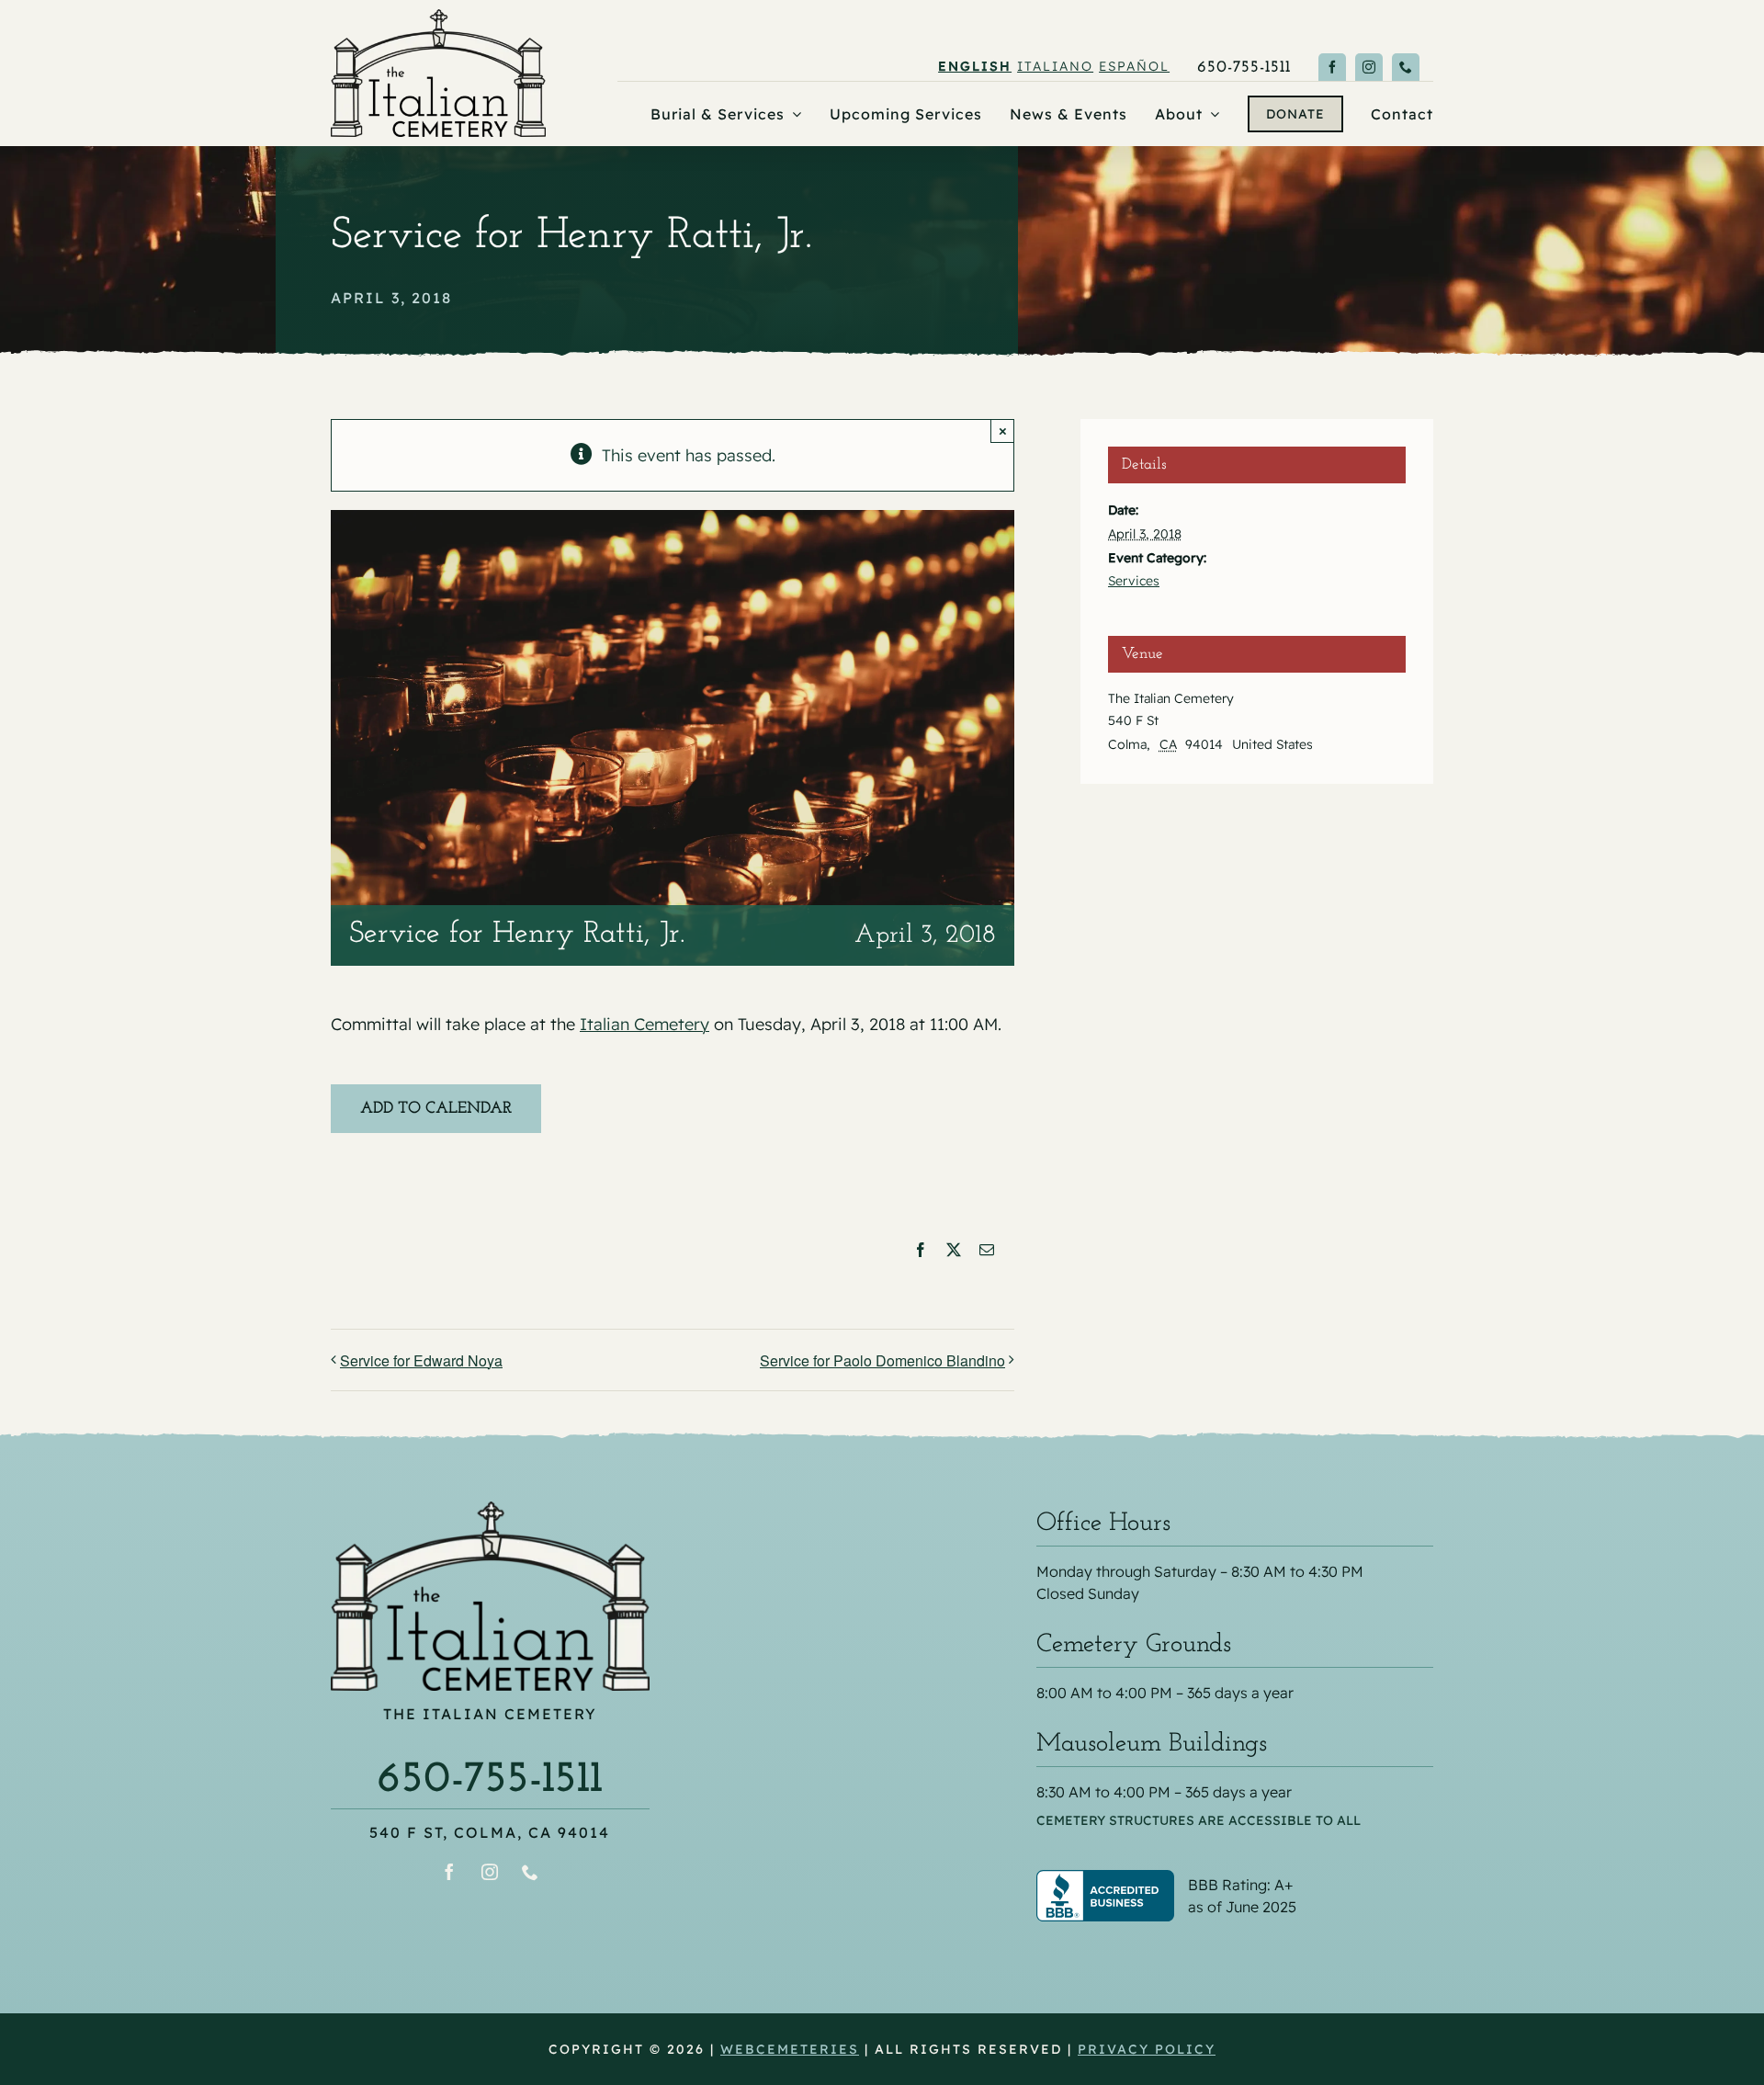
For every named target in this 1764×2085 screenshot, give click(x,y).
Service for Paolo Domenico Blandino (882, 1360)
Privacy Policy (1147, 2049)
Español (1134, 66)
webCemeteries (790, 2049)
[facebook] (1332, 67)
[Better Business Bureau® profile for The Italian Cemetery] (1235, 1882)
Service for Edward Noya (421, 1360)
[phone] (1406, 67)
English (975, 66)
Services (1134, 581)
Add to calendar (436, 1109)
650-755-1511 (490, 1780)
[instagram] (1369, 67)
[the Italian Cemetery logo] (438, 17)
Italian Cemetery (645, 1024)
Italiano (1055, 66)
